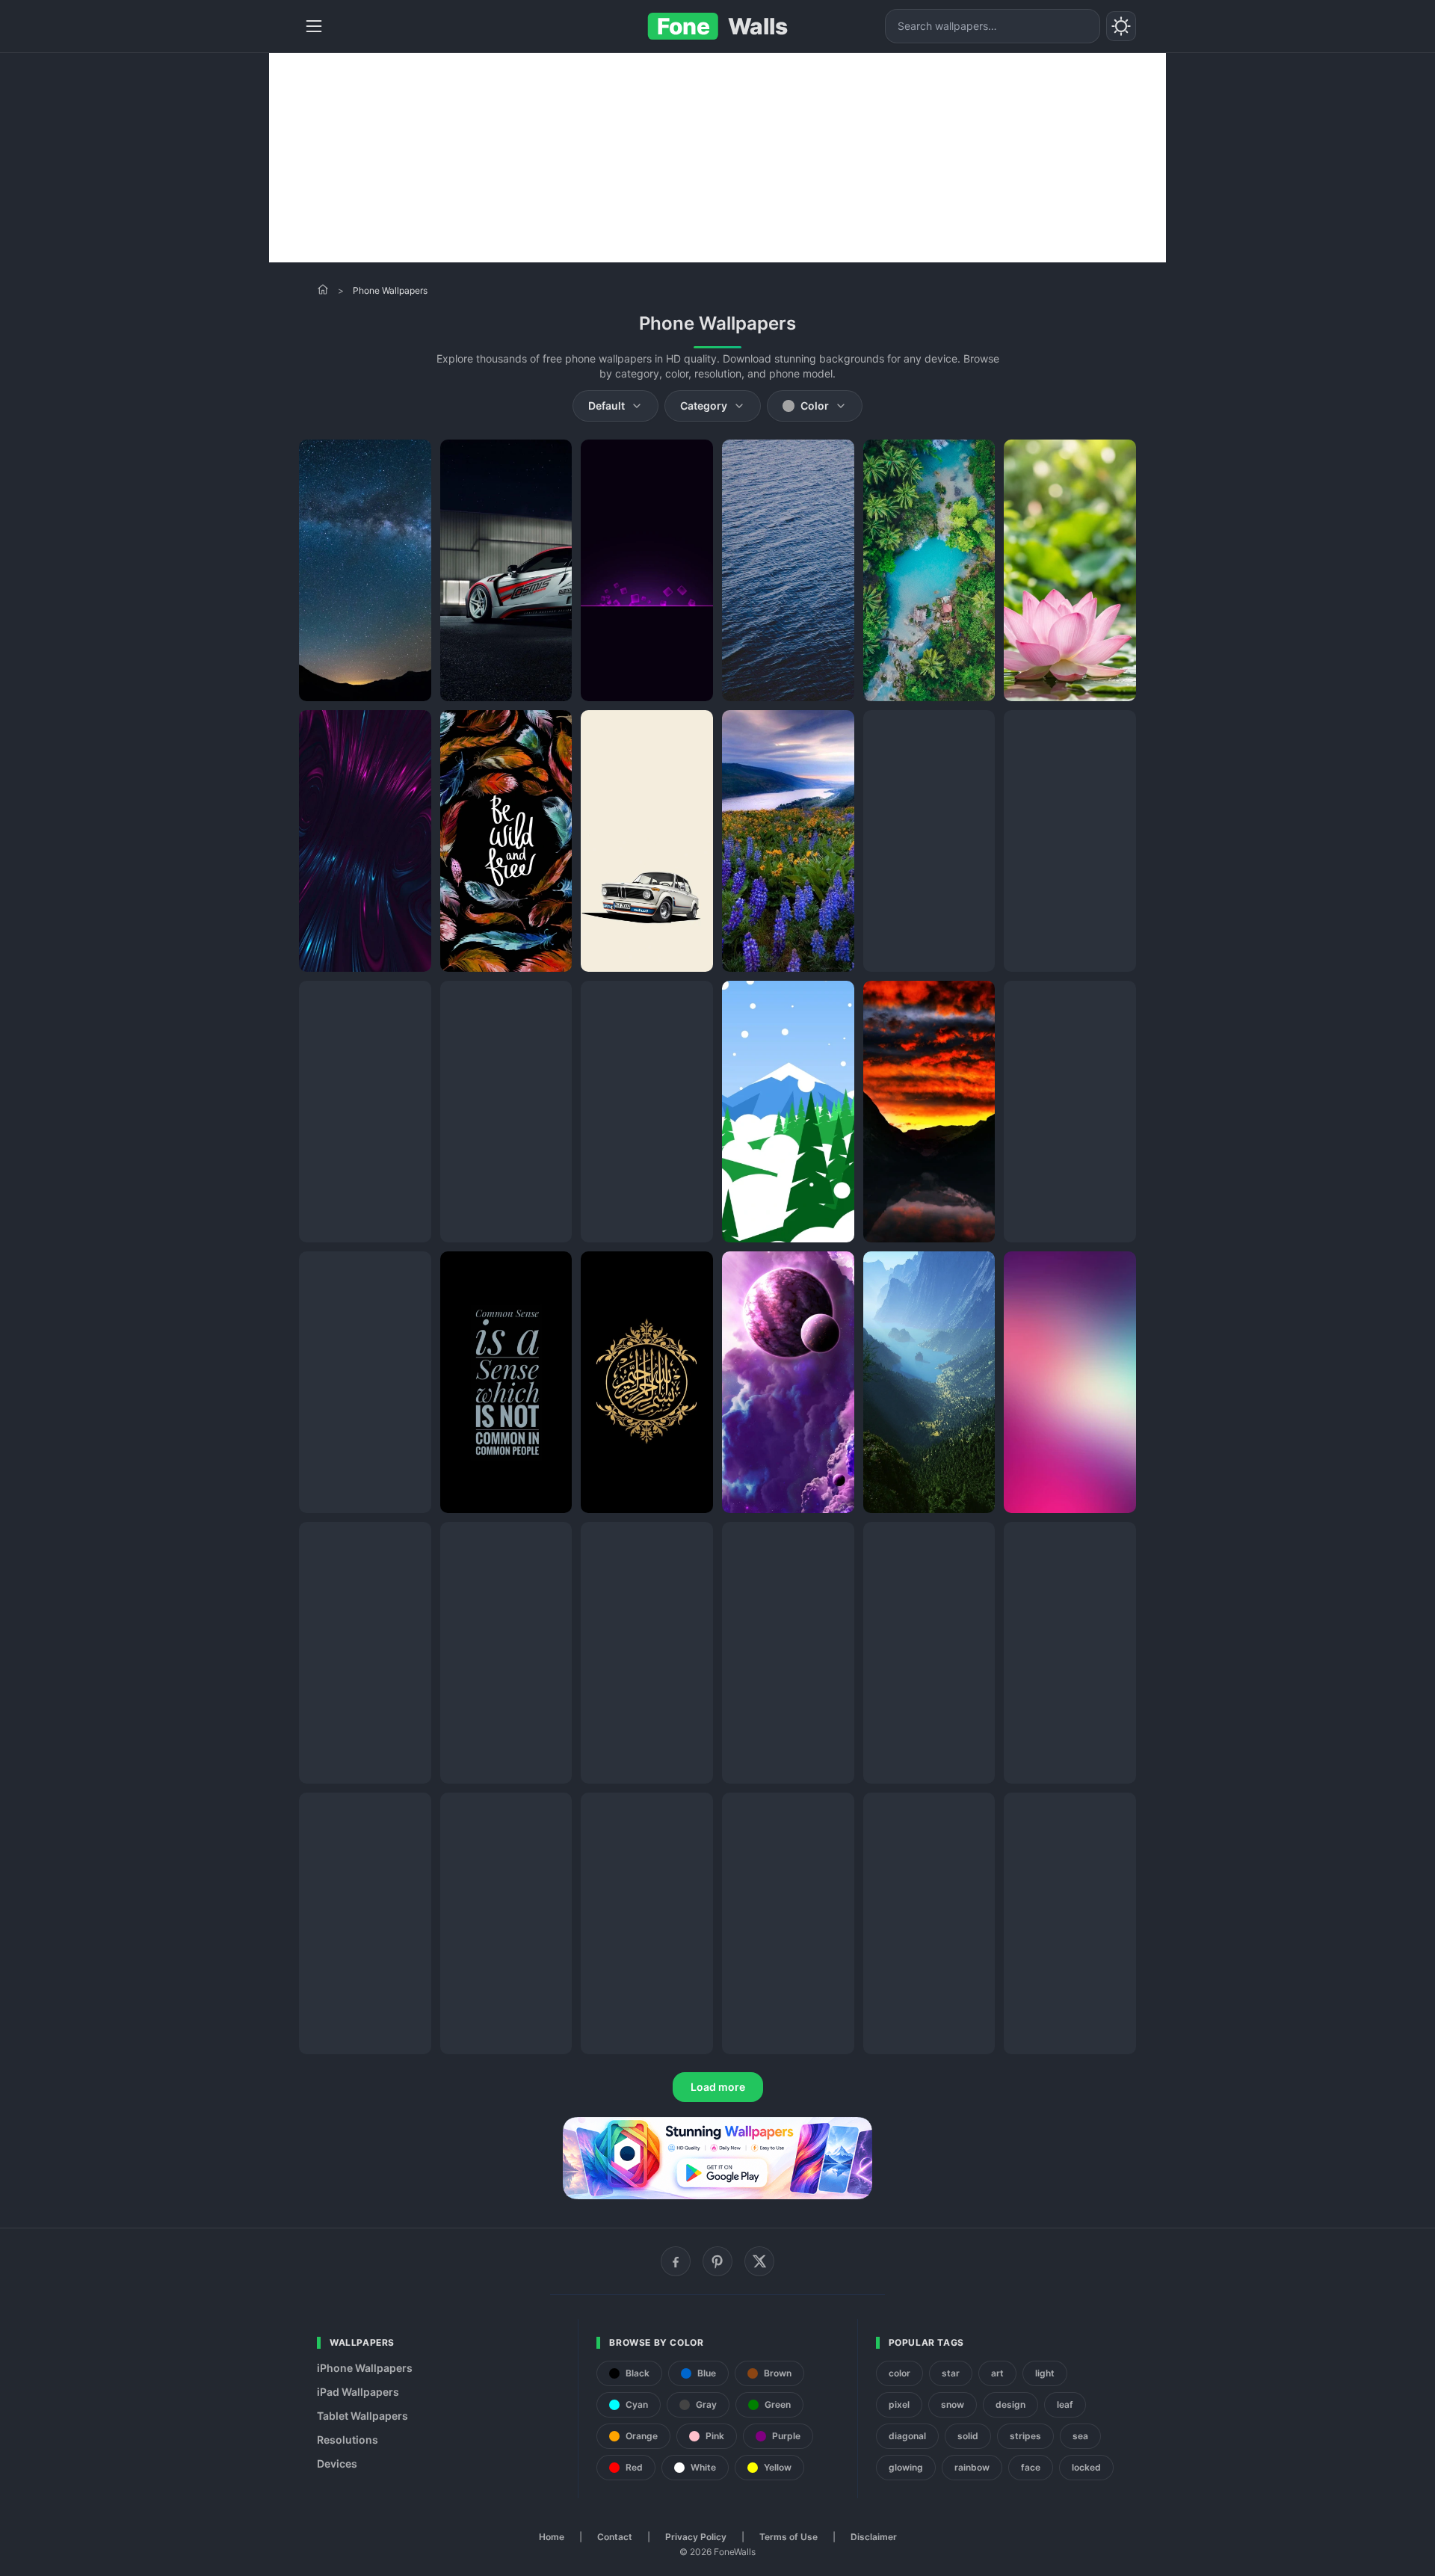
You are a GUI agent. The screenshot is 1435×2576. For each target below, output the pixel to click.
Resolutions (348, 2440)
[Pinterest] (717, 2261)
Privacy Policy (696, 2537)
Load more (718, 2087)
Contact (615, 2537)
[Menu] (314, 26)
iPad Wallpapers (358, 2392)
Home (552, 2537)
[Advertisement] (717, 158)
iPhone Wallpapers (365, 2368)
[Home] (323, 289)
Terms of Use (789, 2537)
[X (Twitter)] (759, 2261)
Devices (337, 2463)
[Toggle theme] (1121, 26)
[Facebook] (676, 2261)
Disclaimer (874, 2537)
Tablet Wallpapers (362, 2416)
